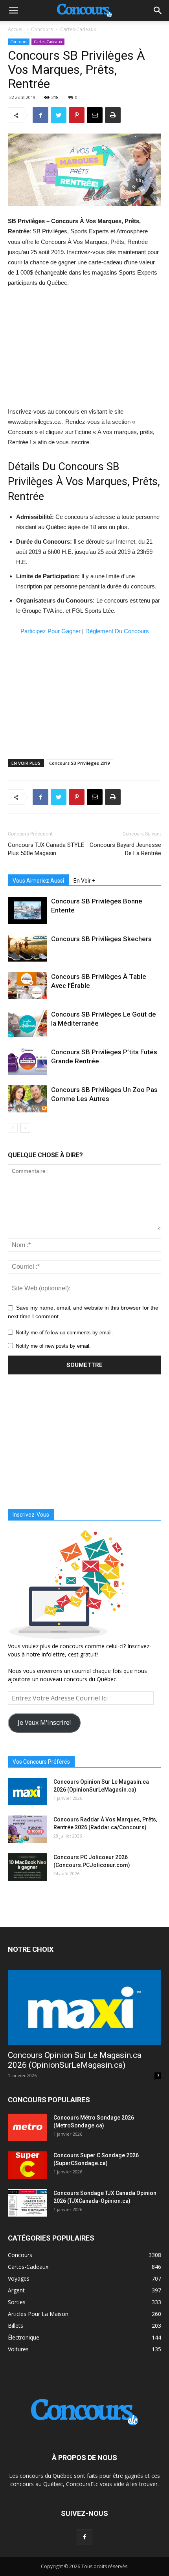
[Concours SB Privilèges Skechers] (28, 948)
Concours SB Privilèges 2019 (79, 763)
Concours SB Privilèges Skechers (101, 939)
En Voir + (84, 881)
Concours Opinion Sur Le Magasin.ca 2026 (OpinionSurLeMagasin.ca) (75, 2060)
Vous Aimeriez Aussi (38, 881)
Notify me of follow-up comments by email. (64, 1333)
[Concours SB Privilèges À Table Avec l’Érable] (28, 986)
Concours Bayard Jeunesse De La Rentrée (125, 849)
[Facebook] (84, 2537)
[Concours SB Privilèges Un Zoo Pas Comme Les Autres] (28, 1099)
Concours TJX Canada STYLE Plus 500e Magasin (46, 849)
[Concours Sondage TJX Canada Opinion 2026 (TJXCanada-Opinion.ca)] (28, 2203)
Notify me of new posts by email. (53, 1346)
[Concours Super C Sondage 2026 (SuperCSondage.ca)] (28, 2165)
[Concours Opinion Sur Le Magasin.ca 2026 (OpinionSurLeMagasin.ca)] (28, 1792)
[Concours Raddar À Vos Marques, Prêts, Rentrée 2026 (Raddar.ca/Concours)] (28, 1829)
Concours (42, 29)
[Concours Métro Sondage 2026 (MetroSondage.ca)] (28, 2127)
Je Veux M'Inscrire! (44, 1722)
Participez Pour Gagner (51, 631)
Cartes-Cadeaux (78, 29)
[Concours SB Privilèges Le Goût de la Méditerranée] (28, 1023)
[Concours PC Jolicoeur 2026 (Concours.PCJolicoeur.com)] (28, 1867)
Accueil (16, 29)
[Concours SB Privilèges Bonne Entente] (28, 910)
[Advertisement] (84, 347)
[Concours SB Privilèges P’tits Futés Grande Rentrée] (28, 1061)
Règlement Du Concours (117, 631)
